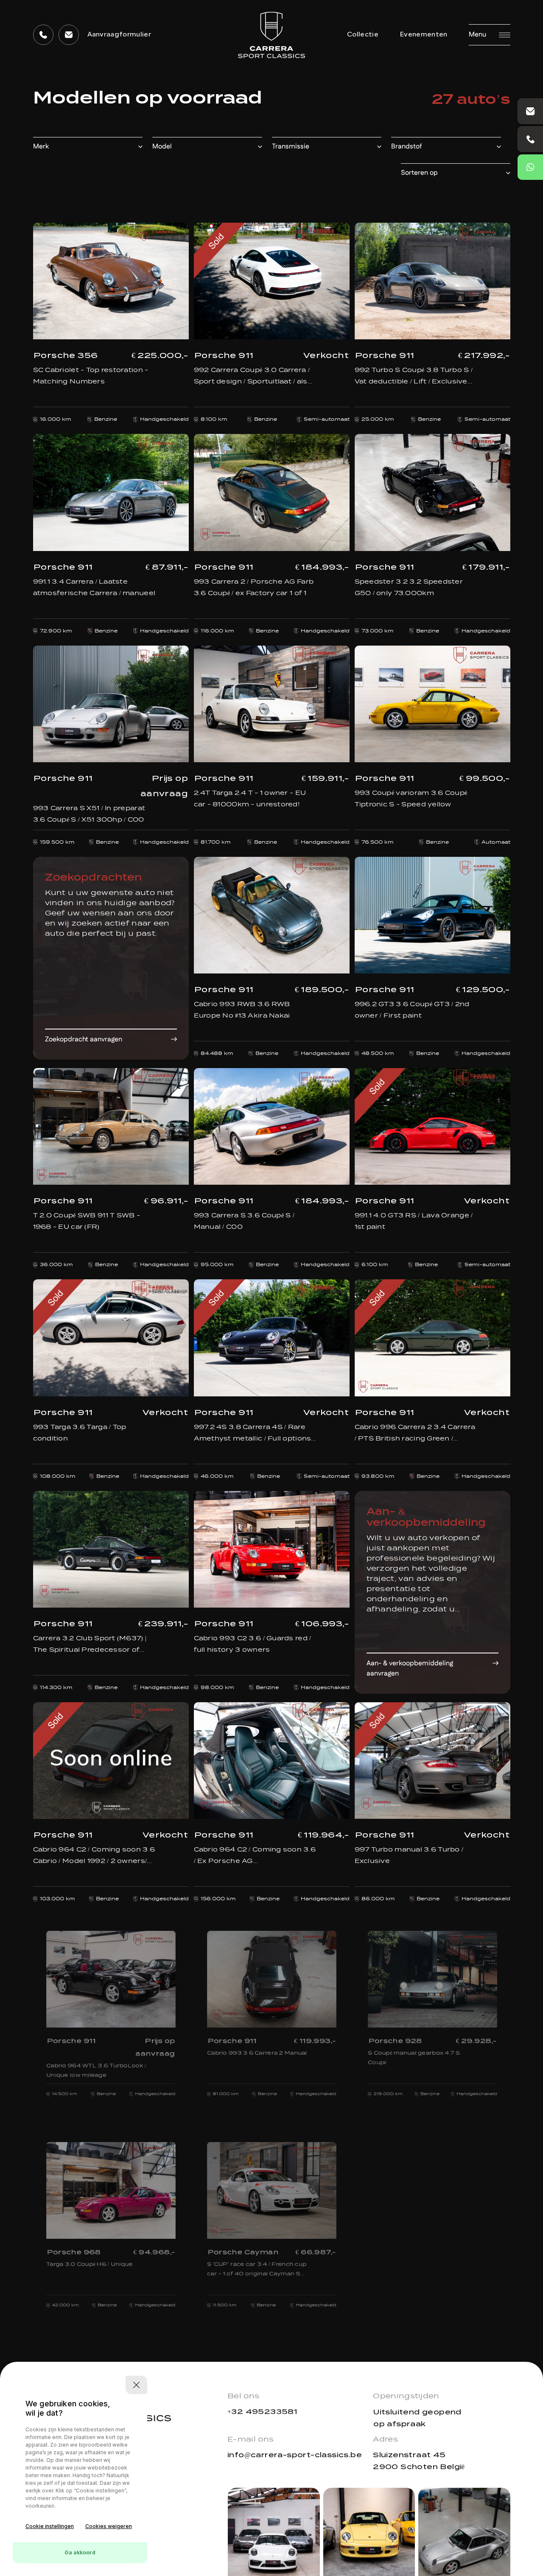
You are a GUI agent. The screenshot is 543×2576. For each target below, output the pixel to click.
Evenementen (424, 35)
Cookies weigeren (109, 2526)
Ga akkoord (80, 2552)
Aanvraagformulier (119, 35)
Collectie (363, 35)
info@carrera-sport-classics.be (295, 2455)
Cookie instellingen (50, 2526)
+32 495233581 (262, 2412)
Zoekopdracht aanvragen (84, 1039)
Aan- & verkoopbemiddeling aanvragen (410, 1668)
